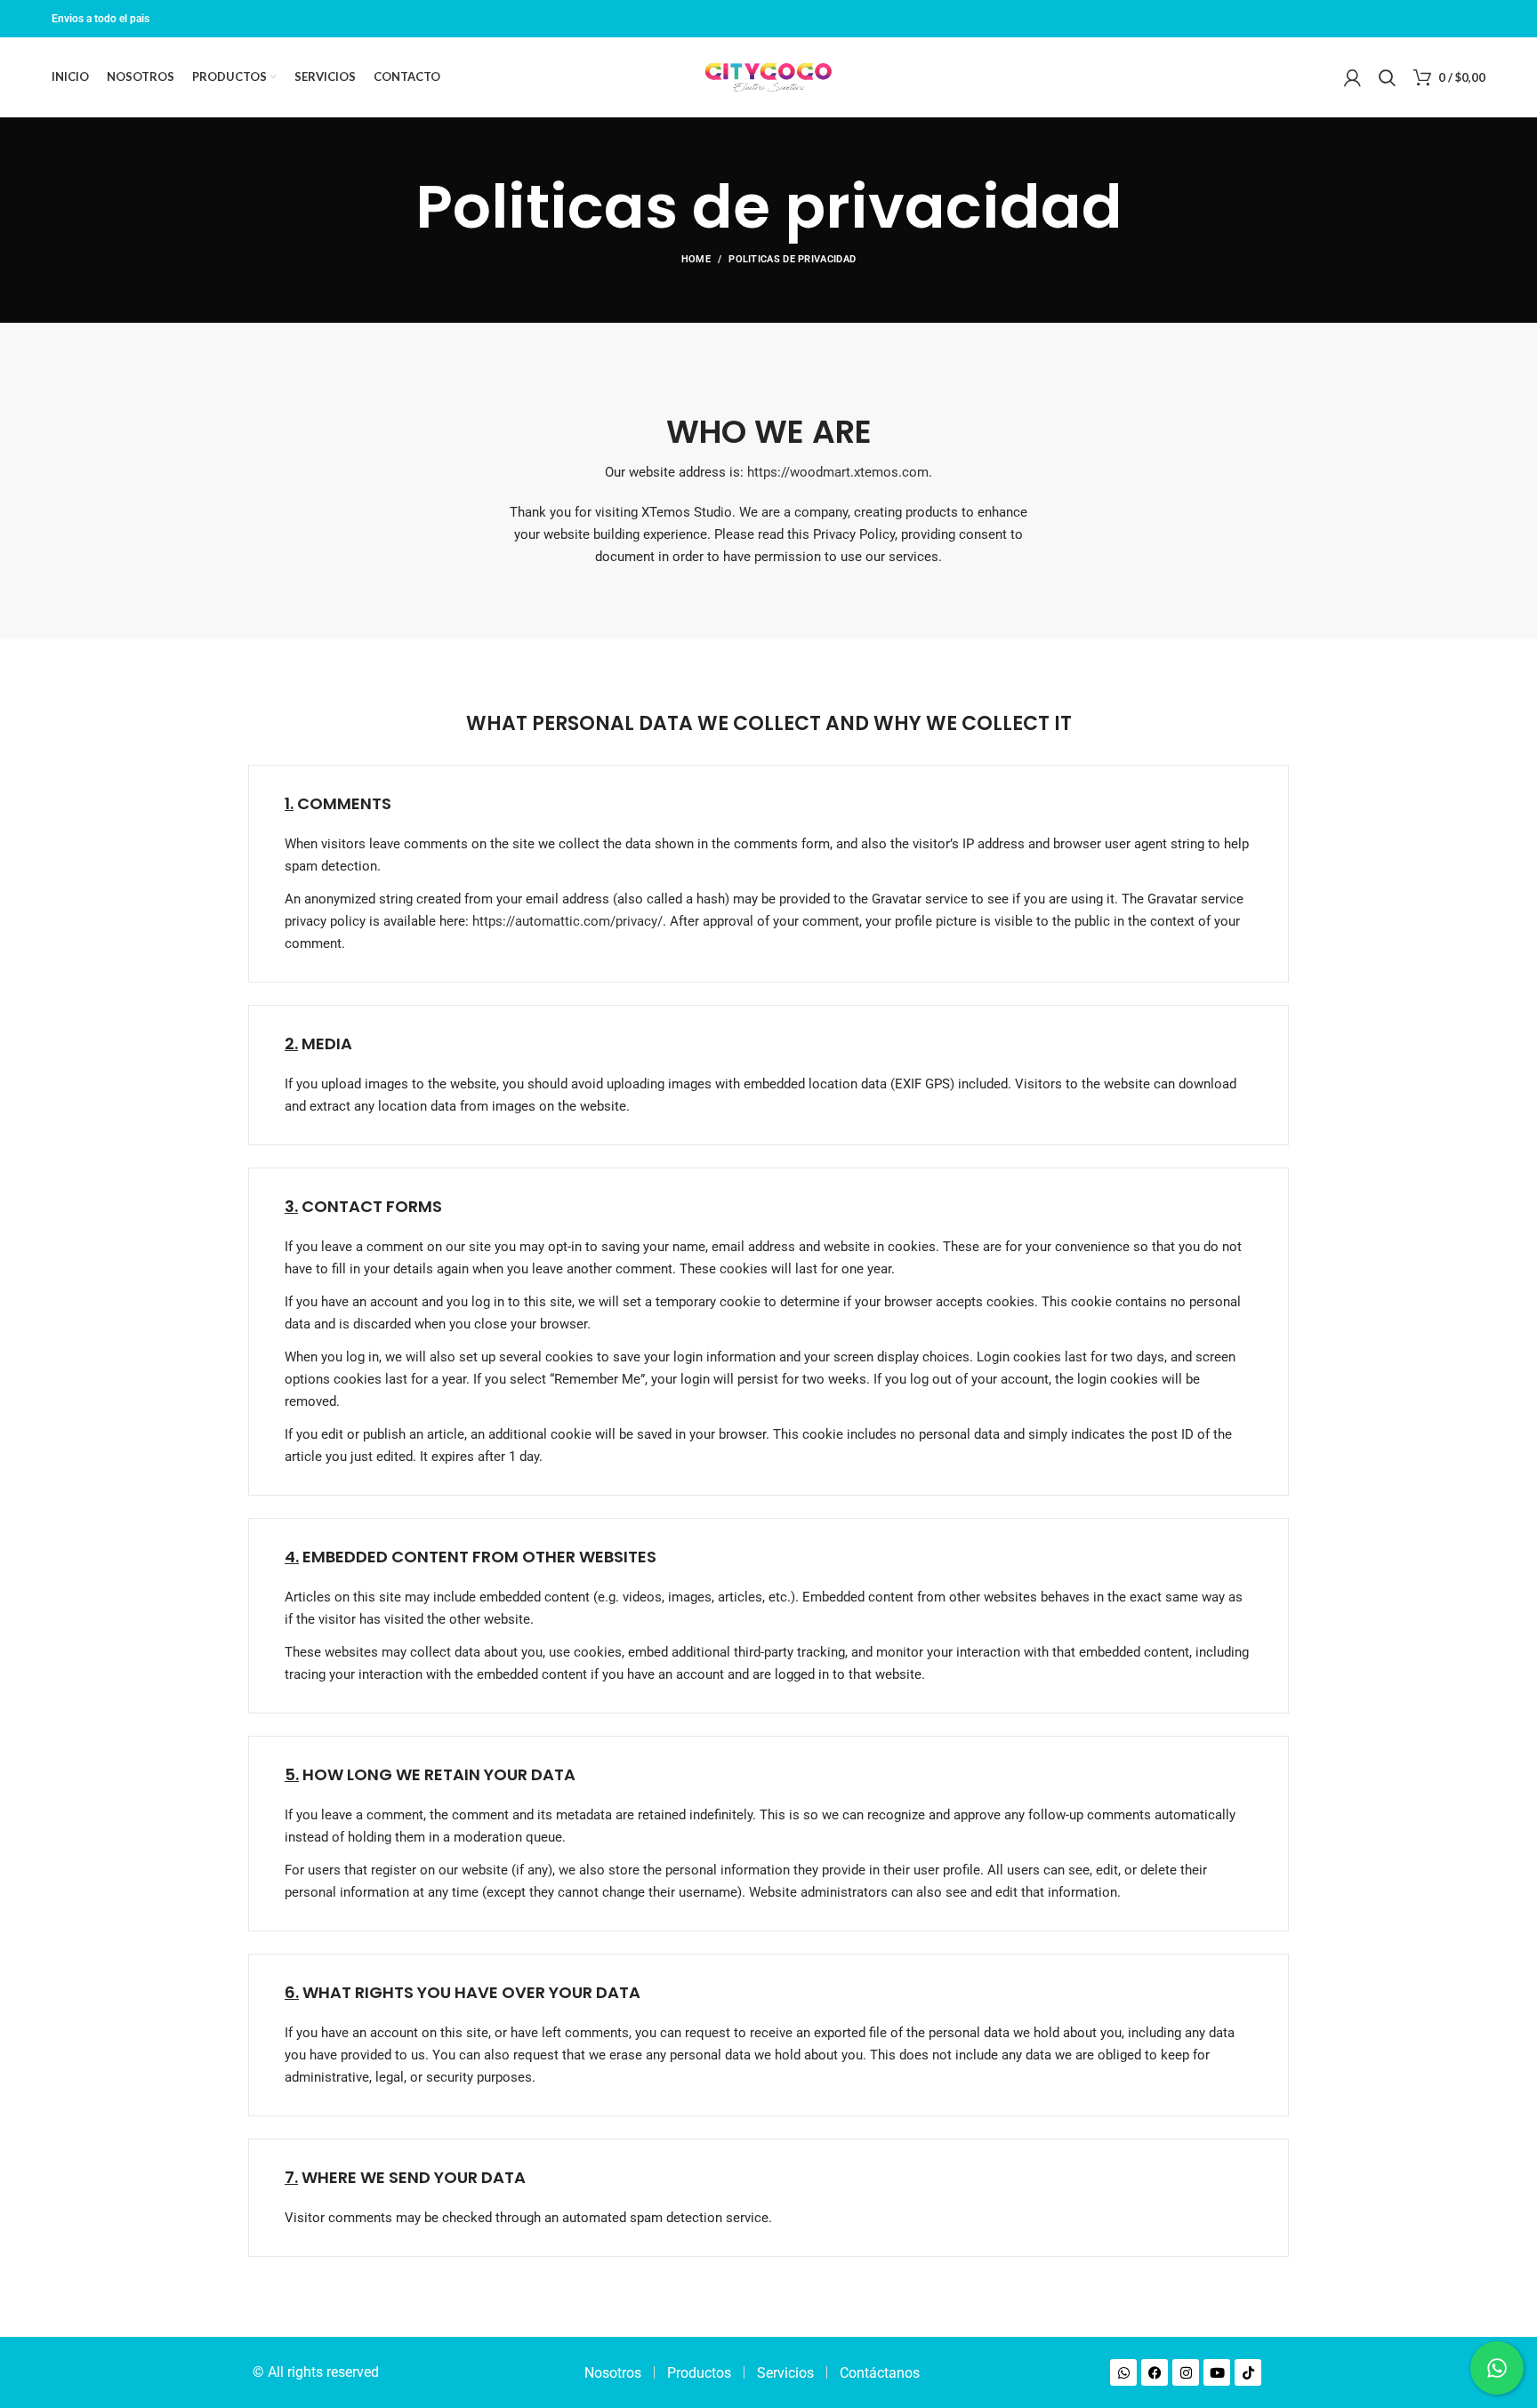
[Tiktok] (1248, 2372)
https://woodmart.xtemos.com (838, 472)
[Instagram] (1186, 2372)
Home (696, 259)
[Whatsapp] (1123, 2372)
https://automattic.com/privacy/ (567, 921)
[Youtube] (1217, 2372)
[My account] (1352, 77)
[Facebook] (1155, 2372)
